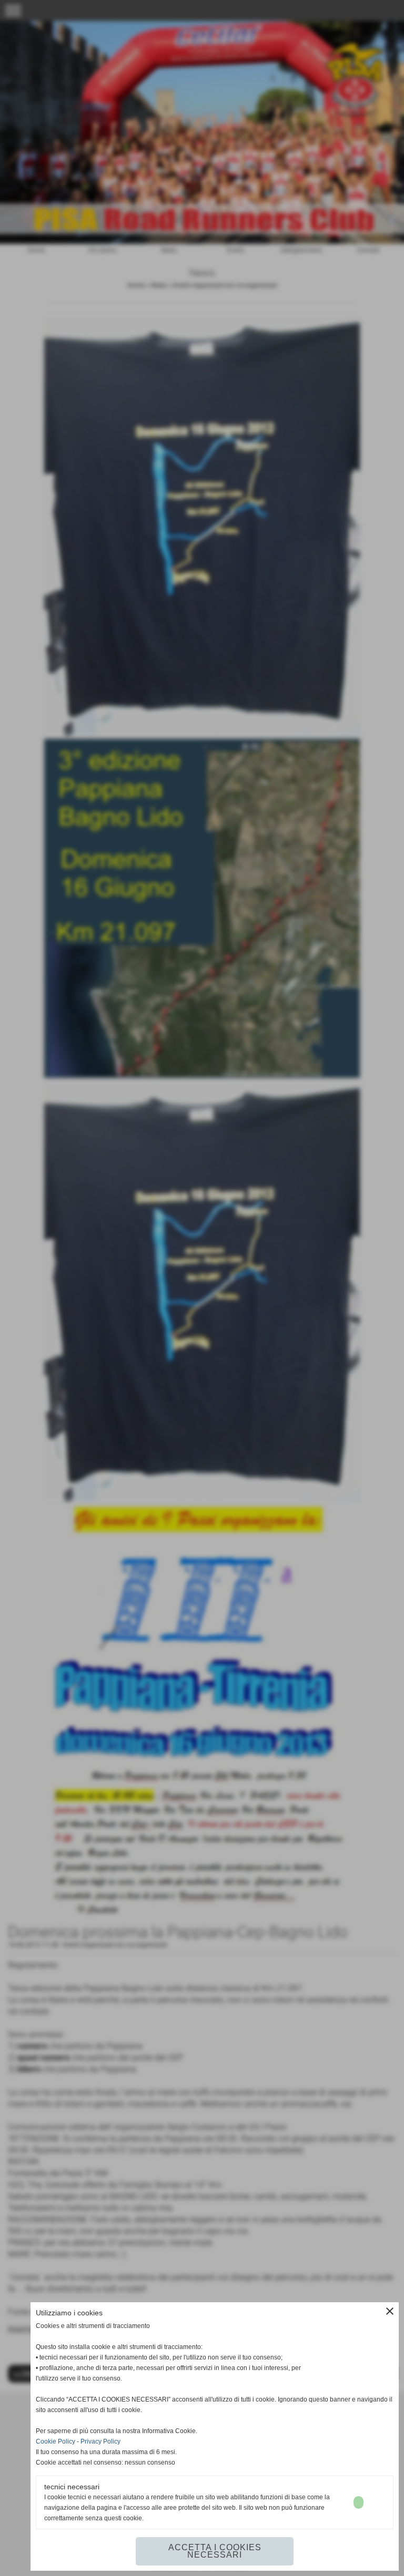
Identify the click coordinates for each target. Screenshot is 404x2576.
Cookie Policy (55, 2441)
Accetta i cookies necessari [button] (215, 2551)
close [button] (390, 2311)
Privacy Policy (100, 2441)
